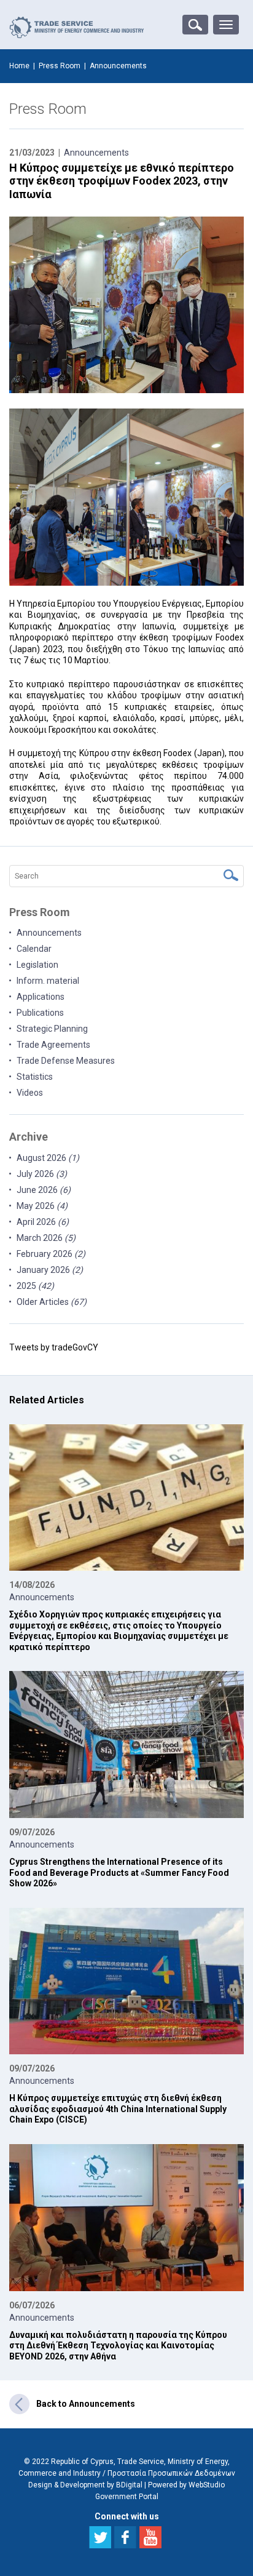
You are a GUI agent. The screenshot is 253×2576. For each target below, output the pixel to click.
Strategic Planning (52, 1029)
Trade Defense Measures (66, 1061)
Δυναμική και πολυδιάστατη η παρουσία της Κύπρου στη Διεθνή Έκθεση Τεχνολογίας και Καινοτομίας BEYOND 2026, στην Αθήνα (118, 2346)
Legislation (37, 965)
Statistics (35, 1077)
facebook (125, 2537)
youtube (150, 2537)
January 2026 (50, 1270)
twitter (100, 2537)
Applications (41, 997)
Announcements (96, 153)
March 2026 (46, 1238)
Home (19, 66)
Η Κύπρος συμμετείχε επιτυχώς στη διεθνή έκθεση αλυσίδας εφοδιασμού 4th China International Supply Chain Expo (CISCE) (118, 2109)
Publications (40, 1013)
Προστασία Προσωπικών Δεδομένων (171, 2473)
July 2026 (42, 1174)
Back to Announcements (86, 2404)
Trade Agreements (53, 1045)
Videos (30, 1093)
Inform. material (48, 981)
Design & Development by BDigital (85, 2485)
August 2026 (48, 1158)
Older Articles (52, 1302)
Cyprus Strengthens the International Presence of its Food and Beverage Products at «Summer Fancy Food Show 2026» (119, 1872)
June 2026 (44, 1190)
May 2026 (42, 1206)
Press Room (60, 66)
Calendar (34, 949)
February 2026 (51, 1254)
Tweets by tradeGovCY (54, 1347)
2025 (35, 1286)
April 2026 (43, 1222)
